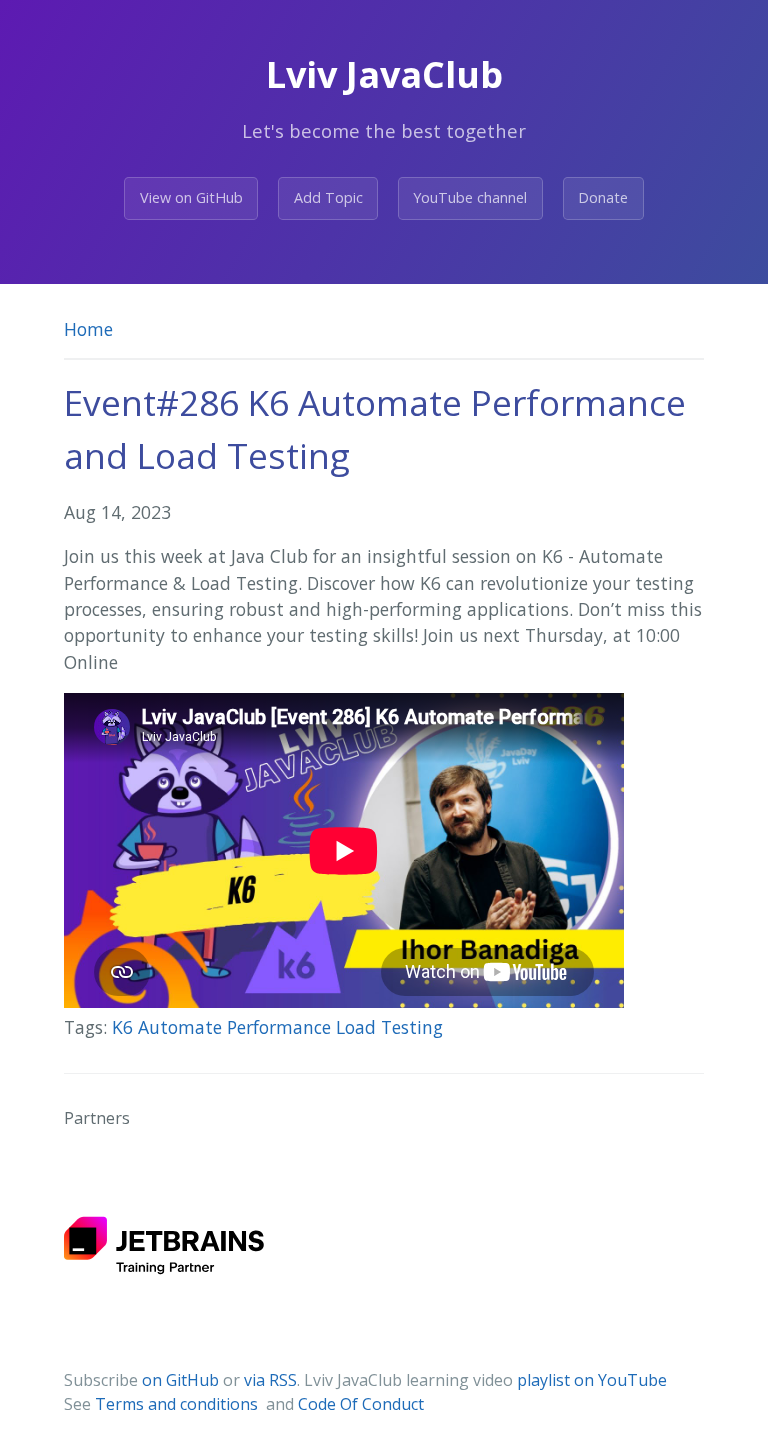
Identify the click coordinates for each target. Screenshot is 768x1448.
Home (88, 329)
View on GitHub (191, 197)
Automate (182, 1027)
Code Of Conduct (361, 1404)
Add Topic (328, 197)
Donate (603, 197)
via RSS (270, 1380)
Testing (412, 1027)
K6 (125, 1027)
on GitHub (180, 1380)
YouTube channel (470, 197)
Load (358, 1027)
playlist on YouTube (592, 1380)
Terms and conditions (178, 1404)
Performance (281, 1027)
